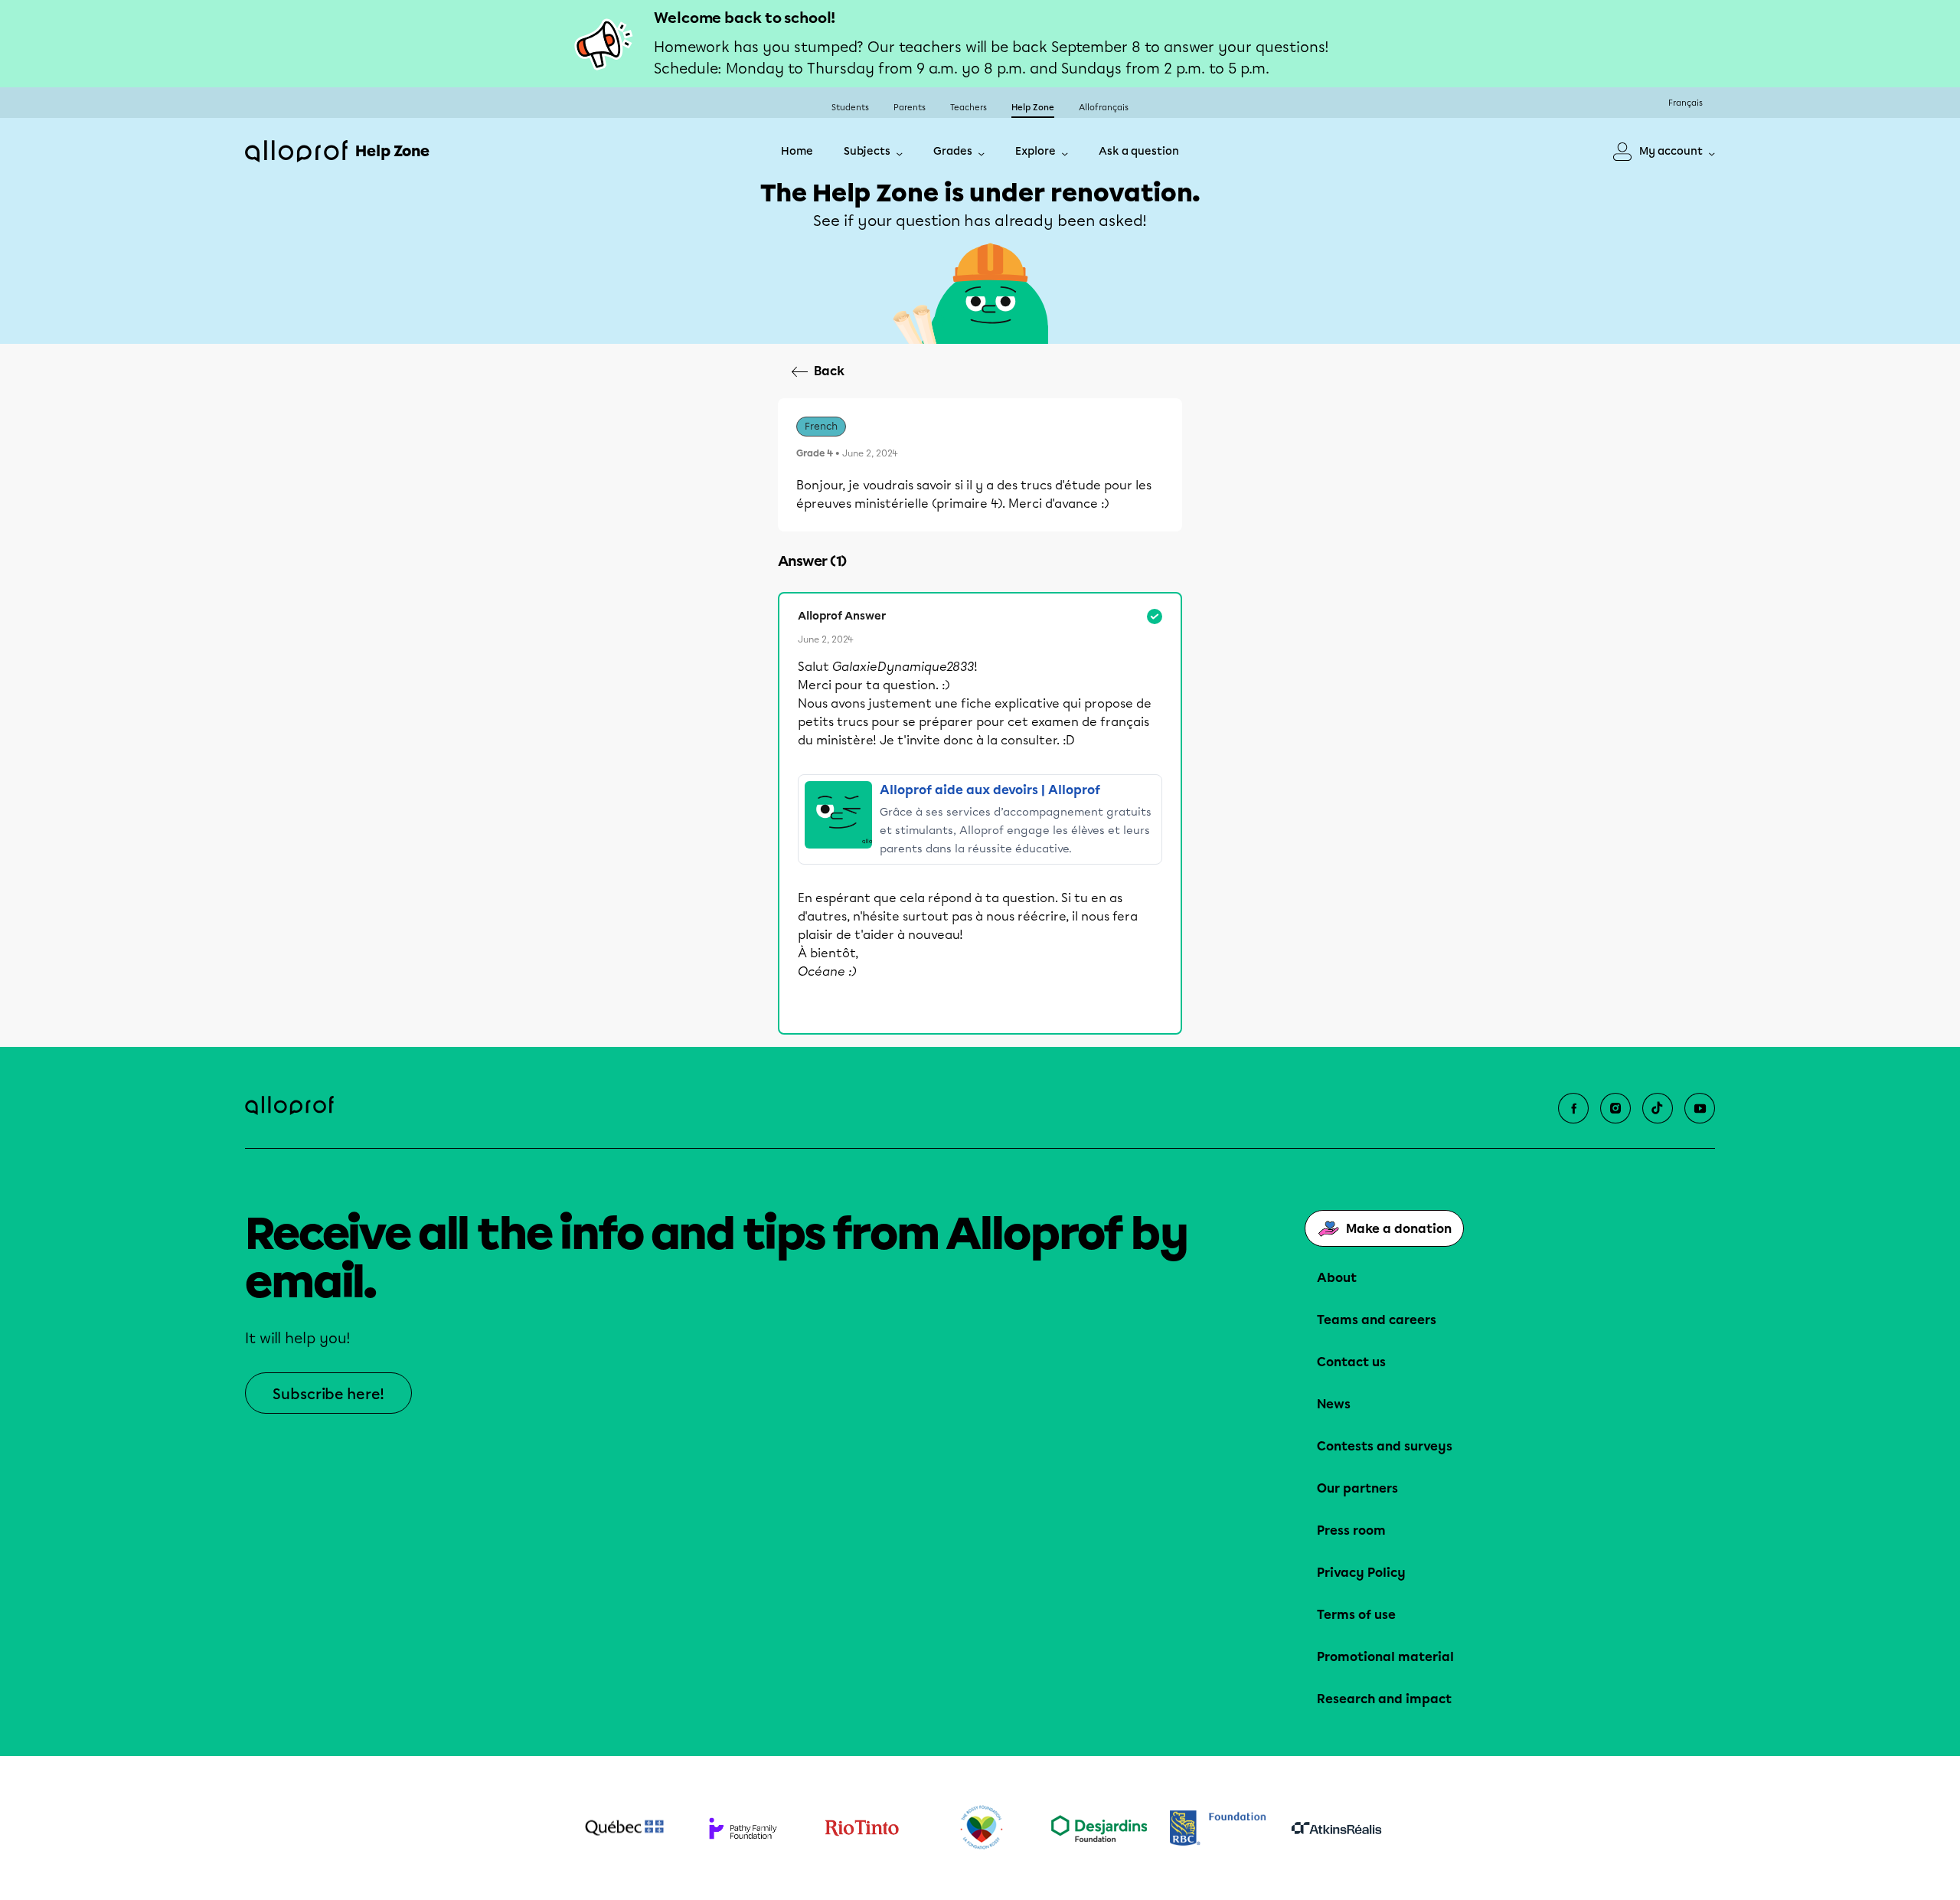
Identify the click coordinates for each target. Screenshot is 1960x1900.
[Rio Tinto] (862, 1828)
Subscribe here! (328, 1394)
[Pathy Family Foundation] (743, 1828)
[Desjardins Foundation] (1099, 1828)
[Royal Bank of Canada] (1218, 1828)
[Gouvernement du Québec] (624, 1828)
